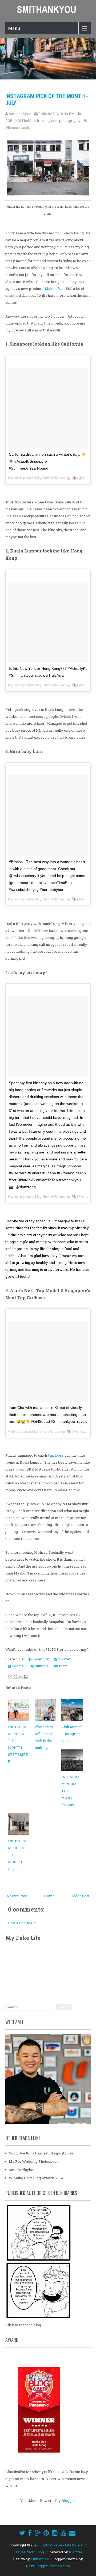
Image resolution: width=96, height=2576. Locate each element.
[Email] (72, 2533)
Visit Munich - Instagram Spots (72, 1734)
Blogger (68, 2501)
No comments (18, 127)
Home (49, 1896)
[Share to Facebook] (26, 1677)
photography (70, 121)
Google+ (18, 1666)
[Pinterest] (46, 2533)
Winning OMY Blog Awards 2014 (36, 2178)
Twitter (64, 1659)
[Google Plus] (38, 2533)
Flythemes (40, 2559)
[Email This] (10, 1677)
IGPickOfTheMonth (23, 121)
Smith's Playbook (23, 2170)
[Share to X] (21, 1677)
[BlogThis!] (15, 1677)
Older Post (81, 1896)
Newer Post (17, 1896)
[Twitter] (22, 2533)
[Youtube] (63, 2533)
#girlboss (56, 1455)
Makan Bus (55, 289)
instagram (49, 121)
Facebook (40, 1659)
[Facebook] (30, 2533)
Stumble (41, 1666)
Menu (14, 28)
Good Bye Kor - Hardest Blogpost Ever (41, 2153)
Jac (72, 275)
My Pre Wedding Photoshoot (33, 2161)
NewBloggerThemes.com (48, 2566)
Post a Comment (22, 1923)
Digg (62, 1666)
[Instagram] (55, 2533)
